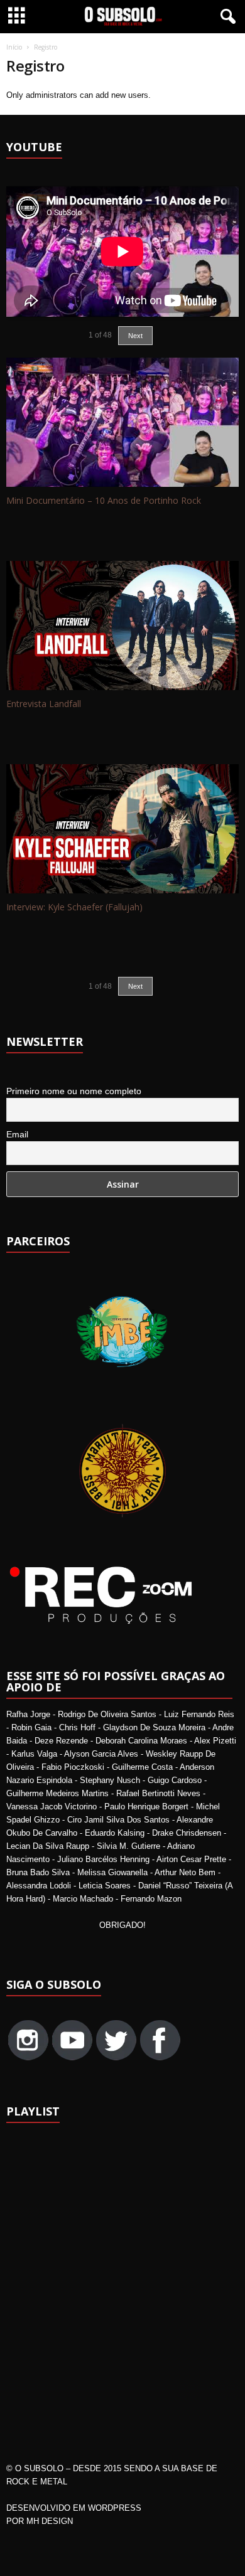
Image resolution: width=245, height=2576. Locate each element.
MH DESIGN (50, 2521)
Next (135, 986)
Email (17, 1134)
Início (14, 47)
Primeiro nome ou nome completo (74, 1091)
